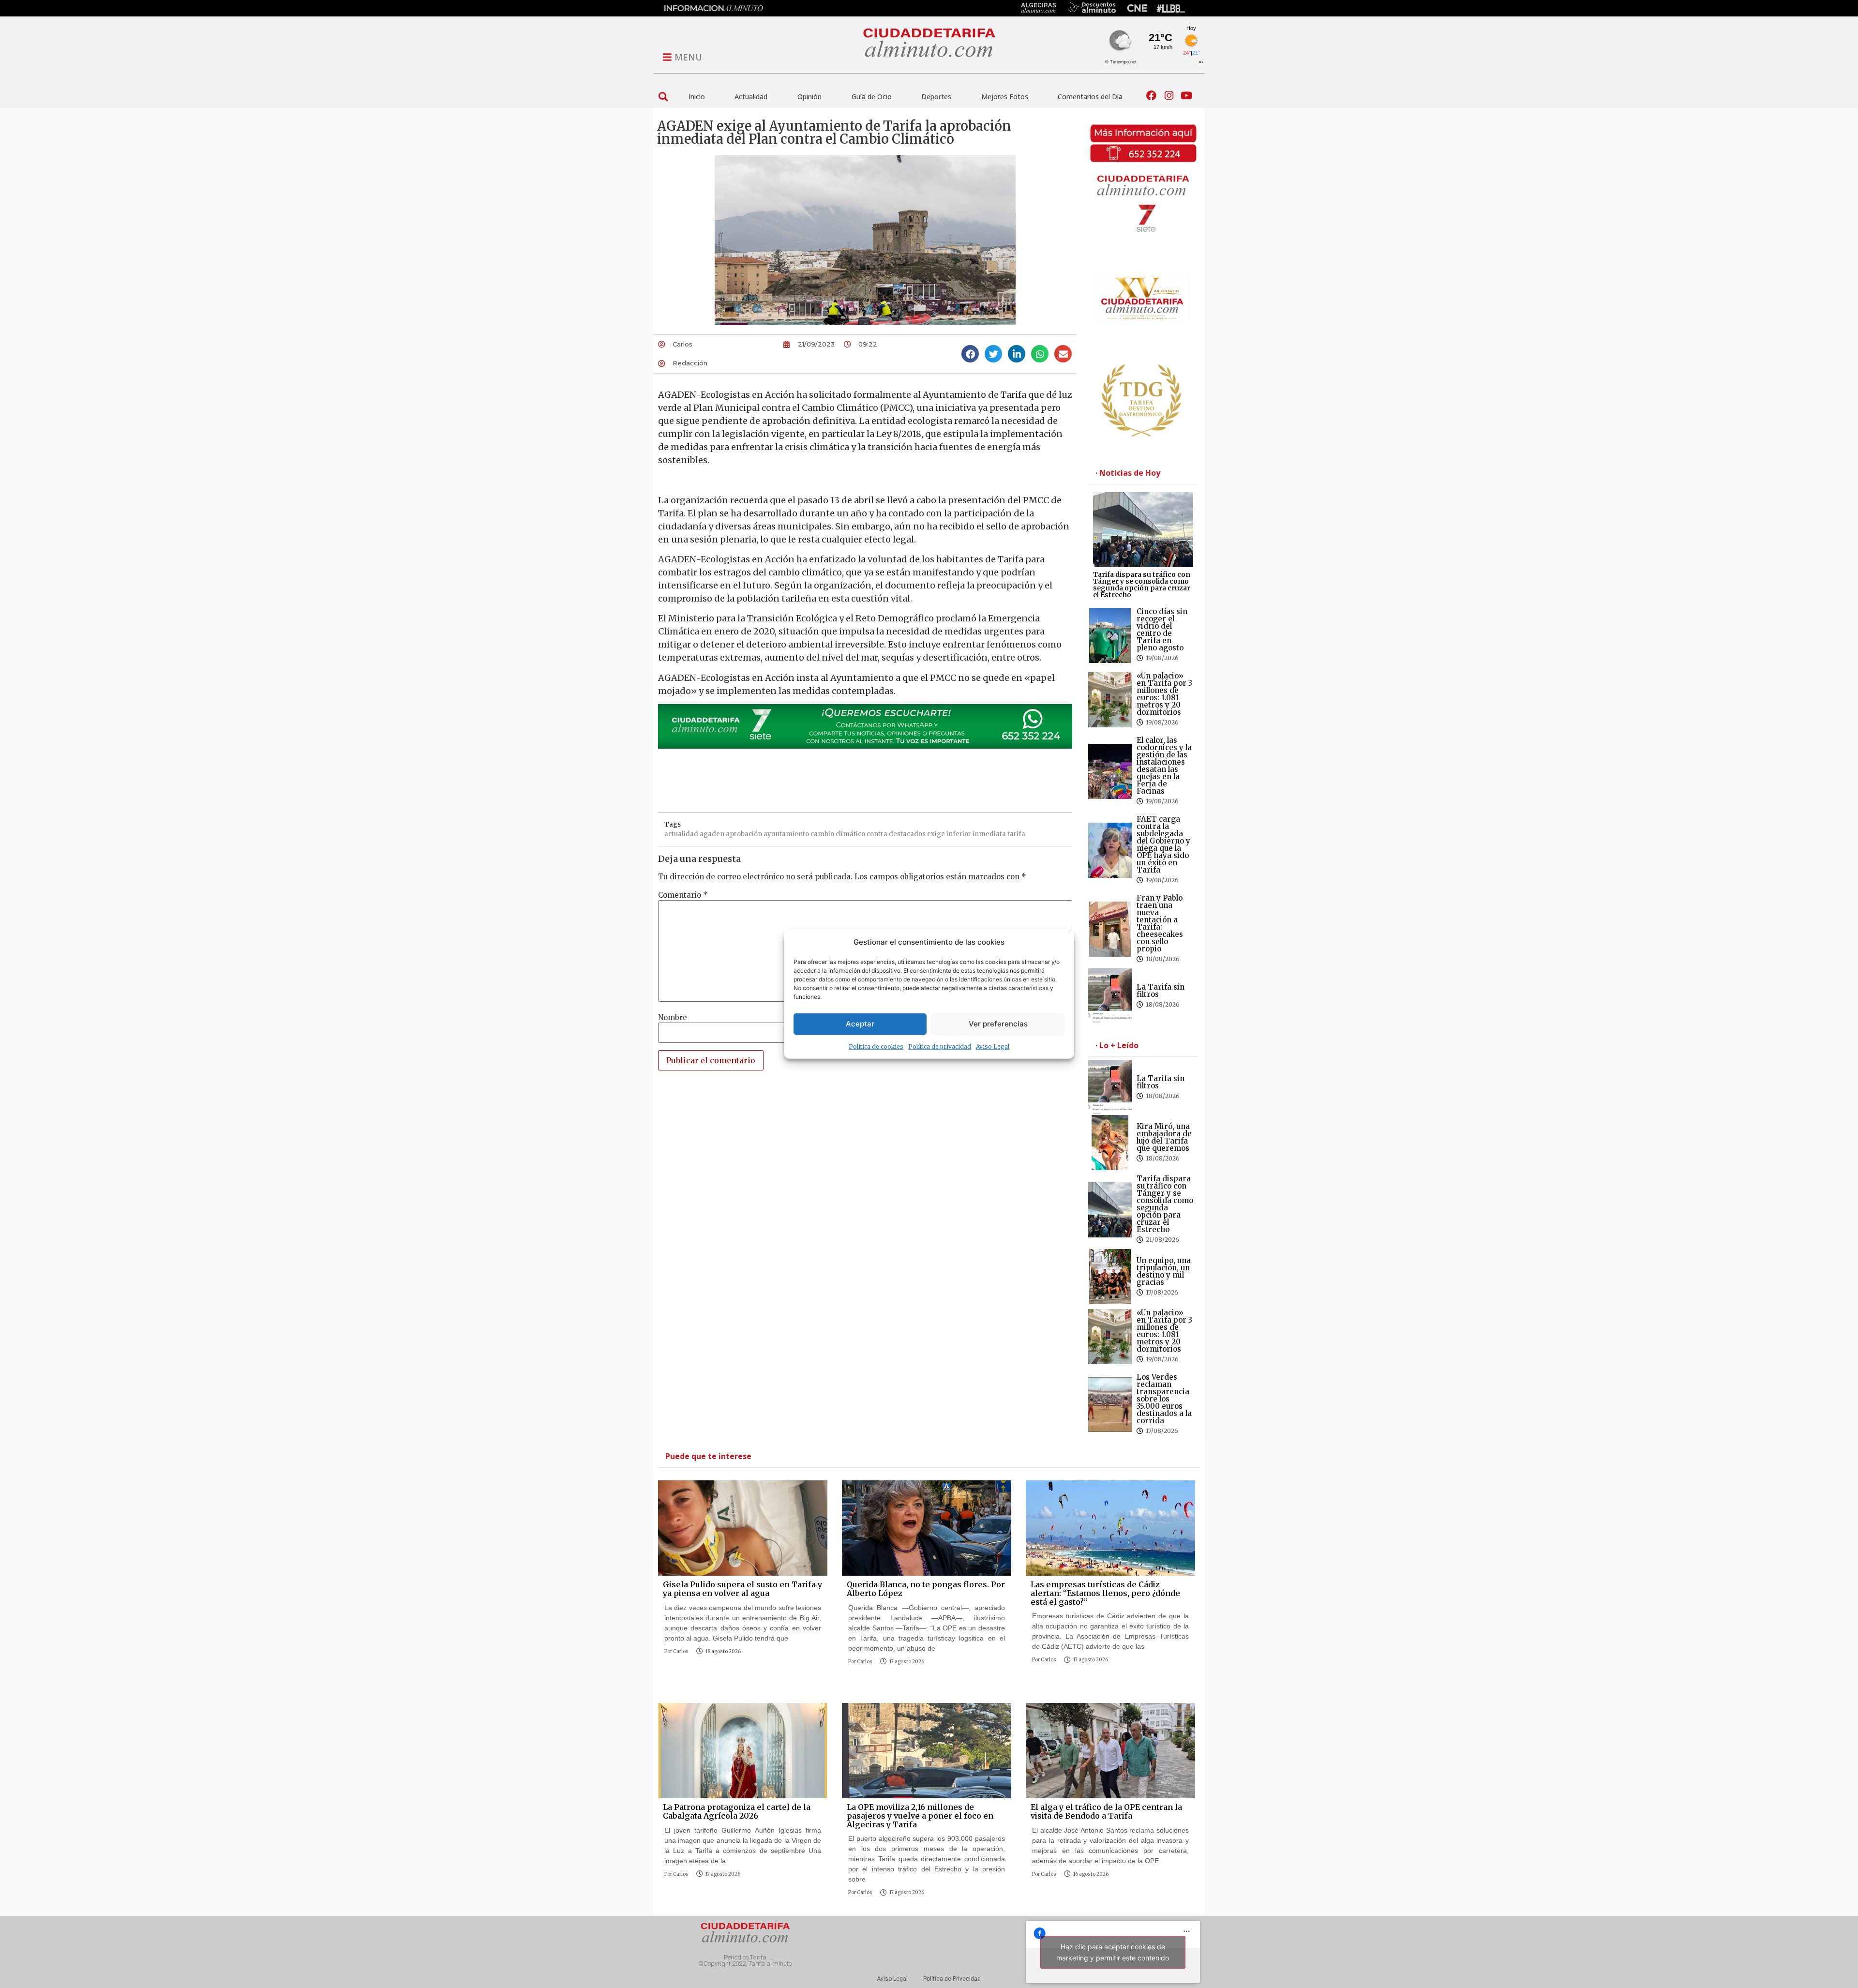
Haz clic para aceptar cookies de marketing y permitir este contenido (1113, 1952)
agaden (712, 834)
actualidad (681, 834)
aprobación (744, 834)
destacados (907, 834)
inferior (959, 834)
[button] (663, 97)
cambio (822, 834)
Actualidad (751, 97)
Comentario (683, 895)
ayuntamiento (786, 834)
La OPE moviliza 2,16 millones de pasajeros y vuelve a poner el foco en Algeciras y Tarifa (920, 1815)
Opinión (809, 97)
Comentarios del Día (1090, 97)
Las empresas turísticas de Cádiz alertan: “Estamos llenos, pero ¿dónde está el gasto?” (1105, 1593)
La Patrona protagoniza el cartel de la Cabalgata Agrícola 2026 (737, 1811)
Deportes (936, 97)
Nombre (673, 1017)
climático (850, 834)
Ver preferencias (998, 1024)
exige (936, 834)
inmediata (989, 834)
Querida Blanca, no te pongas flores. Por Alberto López (926, 1589)
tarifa (1016, 834)
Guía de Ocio (872, 97)
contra (877, 834)
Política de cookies (876, 1046)
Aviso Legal (993, 1046)
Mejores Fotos (1005, 97)
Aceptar (860, 1024)
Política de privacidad (940, 1046)
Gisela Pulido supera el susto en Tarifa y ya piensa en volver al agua (742, 1589)
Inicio (697, 97)
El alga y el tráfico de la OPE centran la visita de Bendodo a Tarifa (1106, 1811)
